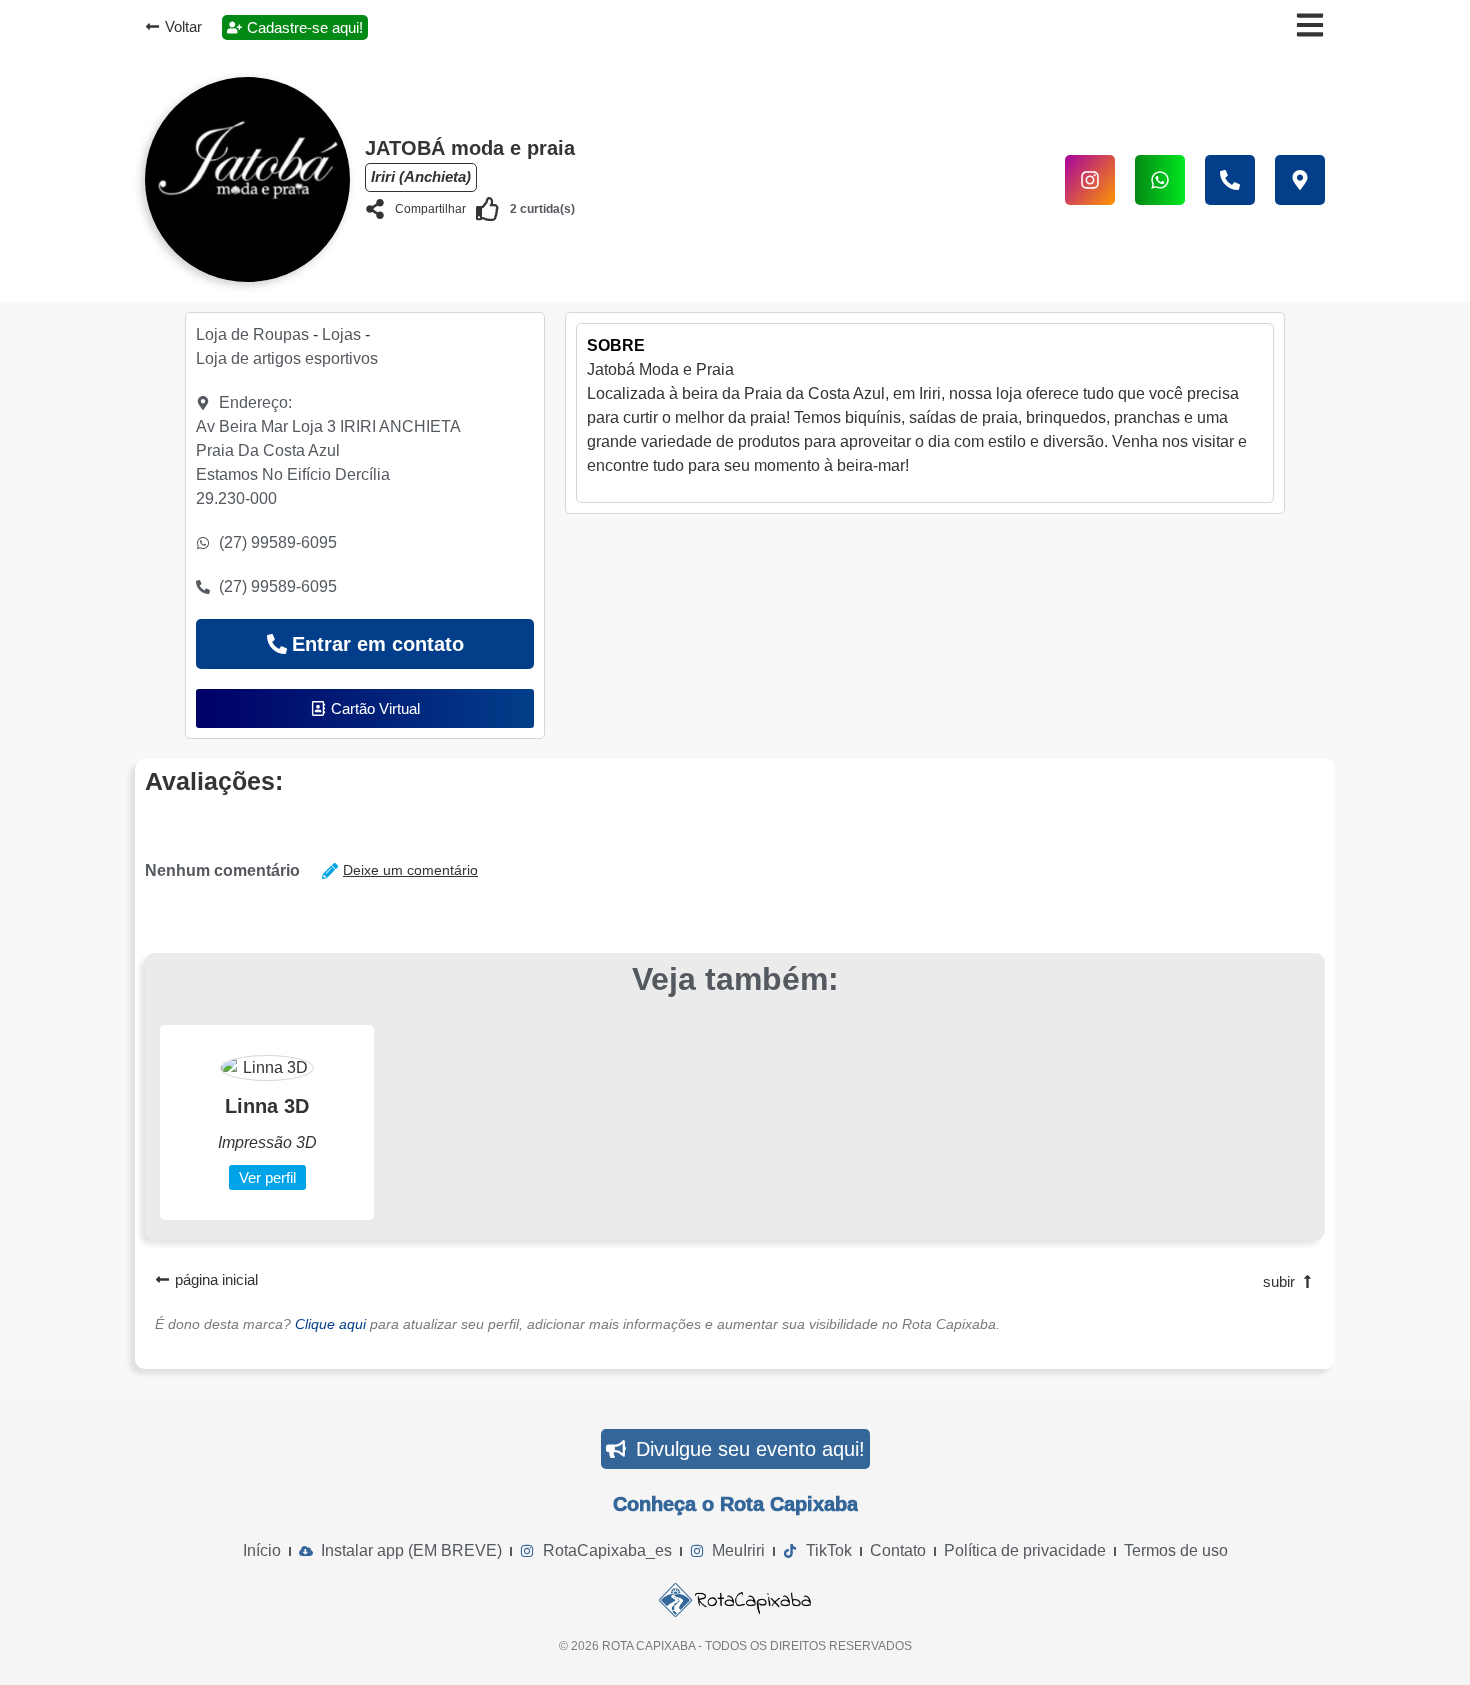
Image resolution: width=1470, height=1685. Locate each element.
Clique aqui (330, 1324)
